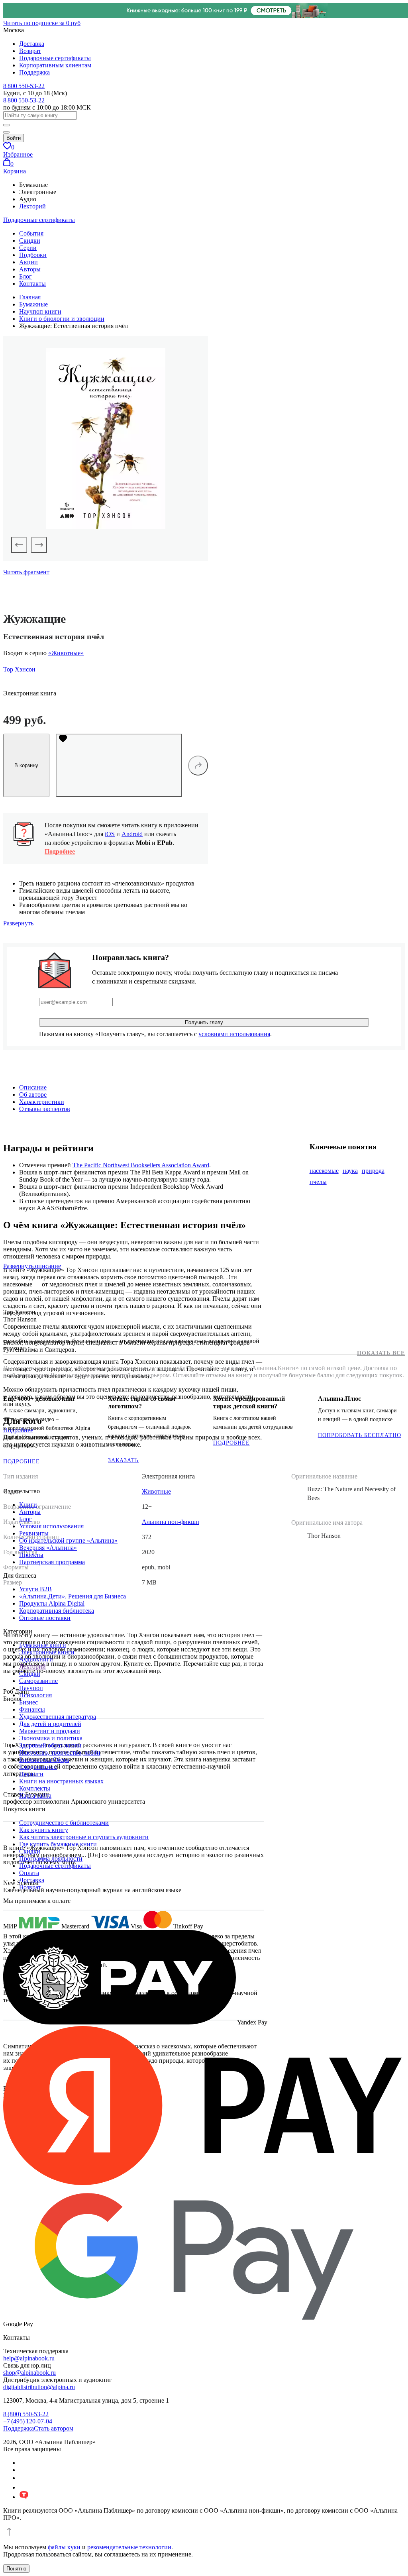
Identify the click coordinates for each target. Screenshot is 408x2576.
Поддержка (34, 72)
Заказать (123, 1460)
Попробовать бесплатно (360, 1435)
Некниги (31, 1774)
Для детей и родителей (50, 1724)
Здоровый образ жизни (50, 1745)
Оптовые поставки (45, 1618)
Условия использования (51, 1526)
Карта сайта (35, 1796)
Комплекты (35, 1788)
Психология (35, 1695)
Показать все (381, 1353)
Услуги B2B (35, 1589)
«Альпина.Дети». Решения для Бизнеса (73, 1596)
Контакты (32, 284)
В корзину (26, 765)
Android (132, 834)
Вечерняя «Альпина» (48, 1548)
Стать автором (54, 2428)
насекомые (324, 1171)
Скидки (30, 241)
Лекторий (32, 206)
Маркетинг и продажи (50, 1731)
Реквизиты (34, 1533)
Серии (28, 248)
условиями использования (234, 1034)
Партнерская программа (52, 1562)
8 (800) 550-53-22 (26, 2414)
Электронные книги (47, 1652)
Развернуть (18, 923)
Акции (28, 262)
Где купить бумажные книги (58, 1844)
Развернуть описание (32, 1266)
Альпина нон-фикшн (171, 1522)
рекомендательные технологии (129, 2547)
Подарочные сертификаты (55, 58)
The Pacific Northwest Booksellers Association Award (141, 1165)
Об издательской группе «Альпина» (68, 1540)
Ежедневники (38, 1767)
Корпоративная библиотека (57, 1611)
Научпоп (31, 1688)
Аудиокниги (36, 1659)
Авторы (30, 269)
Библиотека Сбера (44, 1760)
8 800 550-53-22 (24, 86)
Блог (25, 276)
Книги (28, 1505)
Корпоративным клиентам (55, 65)
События (31, 233)
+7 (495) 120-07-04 (28, 2421)
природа (373, 1171)
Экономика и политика (51, 1738)
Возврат (30, 51)
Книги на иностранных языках (61, 1781)
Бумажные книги (43, 1645)
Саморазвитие (38, 1681)
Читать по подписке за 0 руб (42, 23)
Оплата (29, 1873)
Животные (156, 1491)
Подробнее (60, 851)
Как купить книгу (44, 1830)
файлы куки (64, 2547)
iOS (110, 834)
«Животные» (66, 653)
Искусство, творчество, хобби (60, 1752)
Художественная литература (58, 1717)
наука (350, 1171)
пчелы (318, 1182)
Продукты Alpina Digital (52, 1603)
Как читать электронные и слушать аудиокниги (84, 1837)
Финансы (32, 1709)
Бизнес (28, 1702)
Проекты (31, 1555)
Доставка (32, 44)
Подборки (33, 255)
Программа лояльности (51, 1858)
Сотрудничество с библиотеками (64, 1823)
